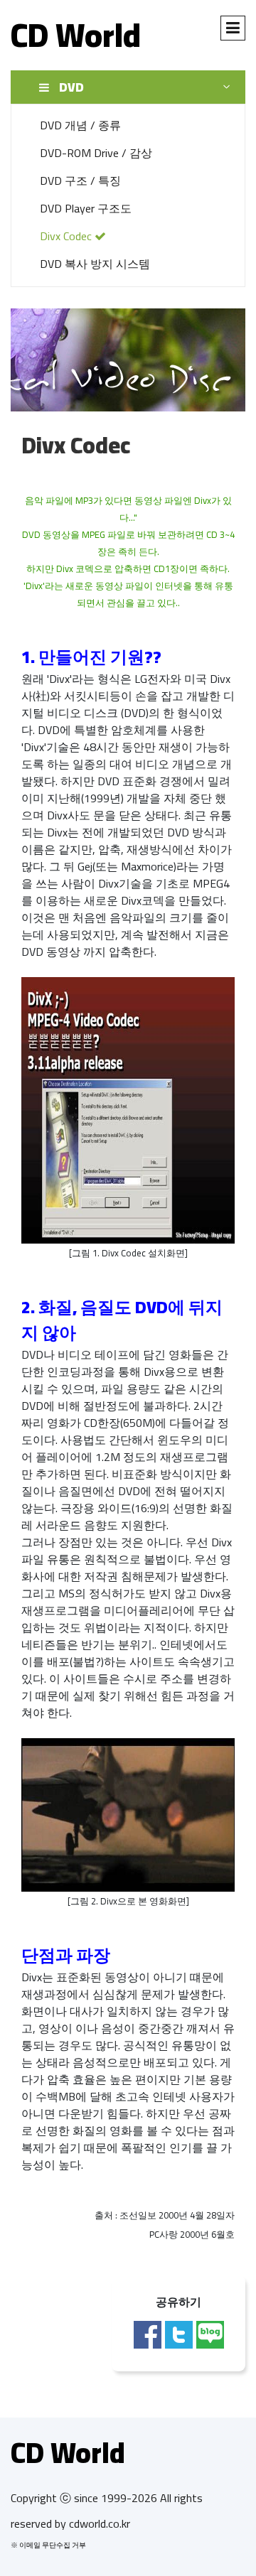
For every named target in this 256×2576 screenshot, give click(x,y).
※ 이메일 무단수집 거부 (48, 2545)
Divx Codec (67, 236)
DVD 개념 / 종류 (80, 125)
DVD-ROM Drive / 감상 (96, 153)
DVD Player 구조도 (86, 208)
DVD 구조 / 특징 (80, 180)
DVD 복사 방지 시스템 (95, 264)
